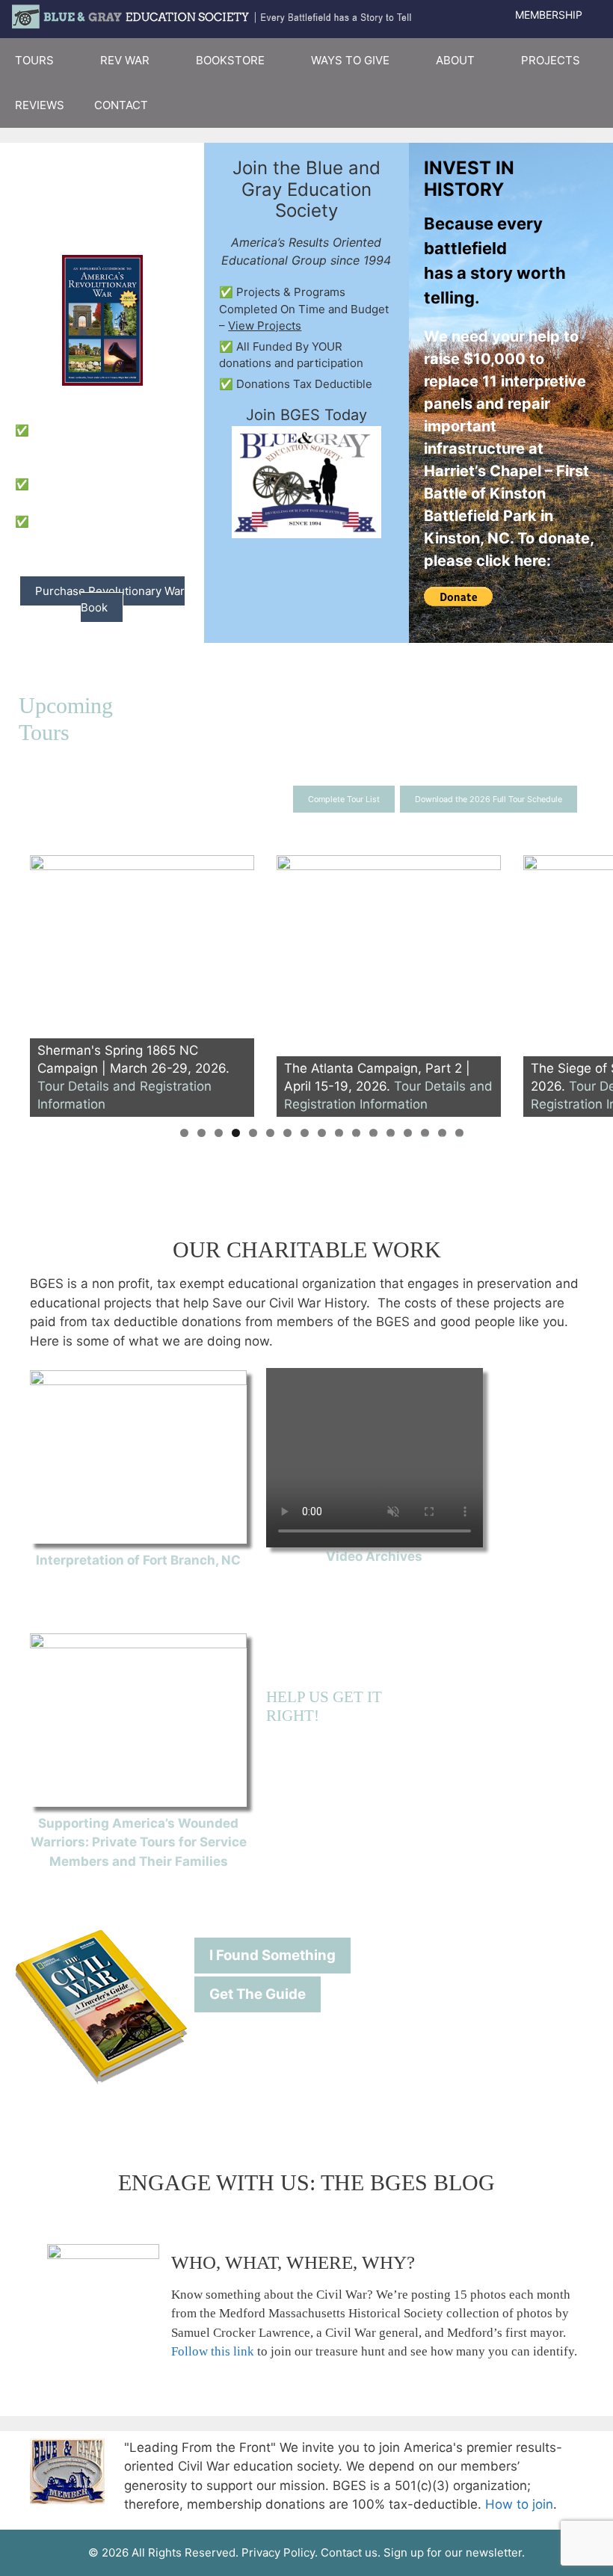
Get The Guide (258, 1994)
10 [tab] (339, 1133)
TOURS (34, 60)
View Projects (265, 326)
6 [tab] (270, 1133)
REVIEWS (40, 105)
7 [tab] (287, 1133)
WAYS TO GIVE (350, 60)
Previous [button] (49, 982)
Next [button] (594, 982)
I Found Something (272, 1955)
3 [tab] (219, 1133)
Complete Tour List (344, 799)
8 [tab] (305, 1133)
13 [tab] (391, 1133)
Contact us (349, 2552)
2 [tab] (201, 1133)
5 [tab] (253, 1133)
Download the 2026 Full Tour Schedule (489, 799)
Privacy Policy (278, 2552)
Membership (549, 15)
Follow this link (213, 2351)
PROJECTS (551, 60)
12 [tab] (373, 1133)
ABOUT (455, 60)
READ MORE (138, 1579)
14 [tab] (408, 1133)
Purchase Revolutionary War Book (110, 600)
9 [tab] (322, 1133)
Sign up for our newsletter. (454, 2552)
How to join (519, 2504)
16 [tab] (442, 1133)
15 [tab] (425, 1133)
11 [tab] (357, 1133)
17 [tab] (459, 1133)
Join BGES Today (306, 415)
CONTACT (121, 105)
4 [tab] (236, 1133)
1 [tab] (184, 1133)
